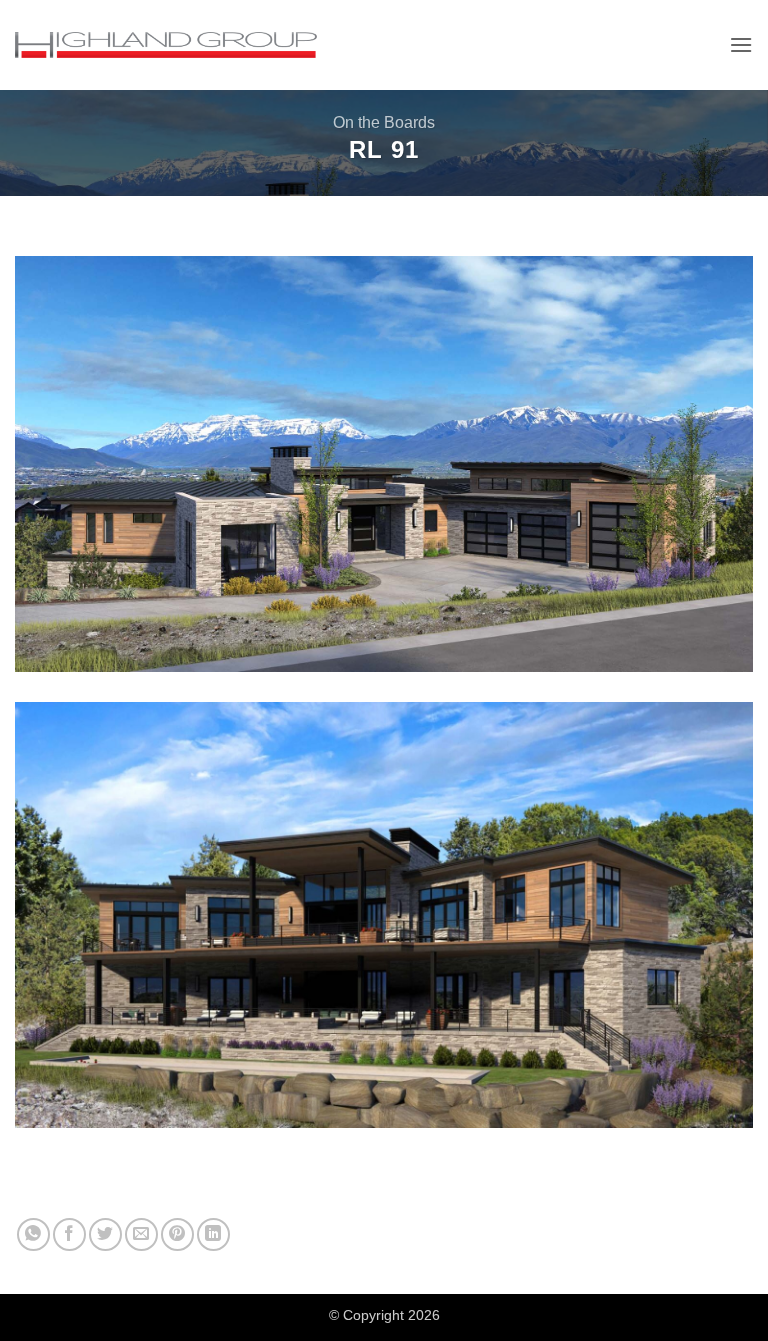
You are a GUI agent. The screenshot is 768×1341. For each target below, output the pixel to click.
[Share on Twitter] (105, 1234)
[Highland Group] (166, 45)
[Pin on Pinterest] (177, 1234)
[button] (741, 44)
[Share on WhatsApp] (33, 1234)
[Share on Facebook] (69, 1234)
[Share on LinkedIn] (213, 1234)
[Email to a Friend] (141, 1234)
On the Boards (384, 122)
